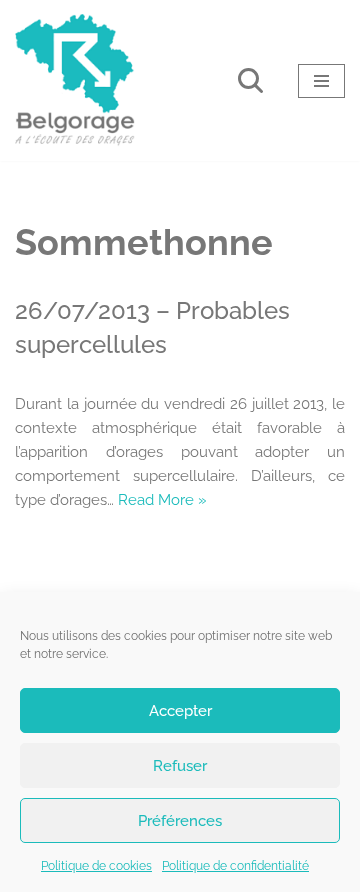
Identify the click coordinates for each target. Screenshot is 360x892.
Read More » (162, 500)
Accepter (180, 711)
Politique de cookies (96, 866)
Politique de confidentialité (235, 866)
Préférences (180, 821)
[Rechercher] (250, 80)
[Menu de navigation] (321, 81)
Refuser (180, 766)
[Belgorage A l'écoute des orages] (75, 80)
